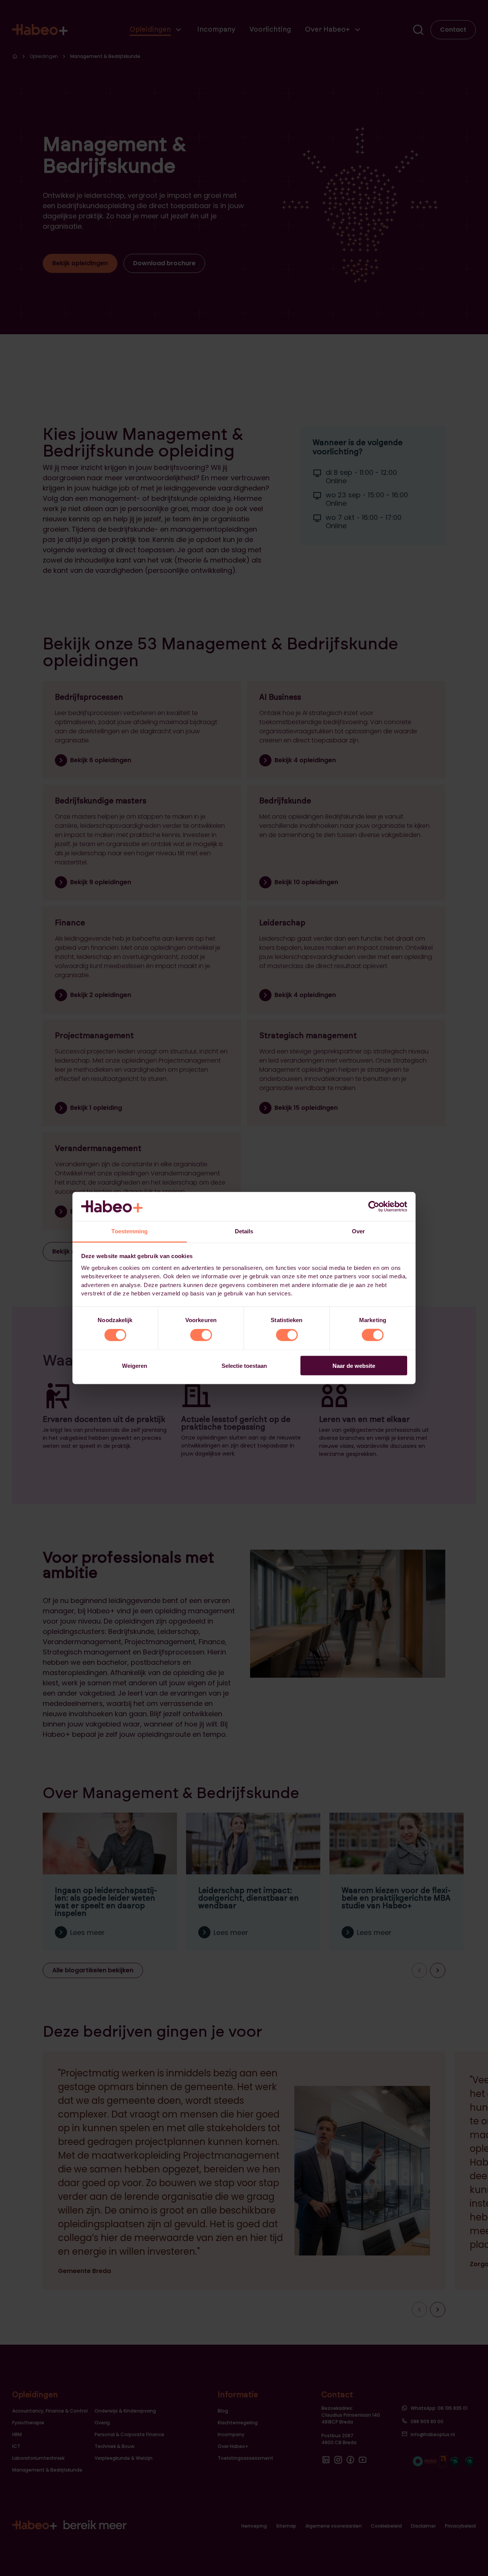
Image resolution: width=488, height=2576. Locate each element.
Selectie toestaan (244, 1365)
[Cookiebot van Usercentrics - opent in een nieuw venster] (374, 1206)
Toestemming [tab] (129, 1231)
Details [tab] (244, 1231)
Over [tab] (358, 1231)
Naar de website (354, 1365)
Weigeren (135, 1365)
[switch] (201, 1335)
